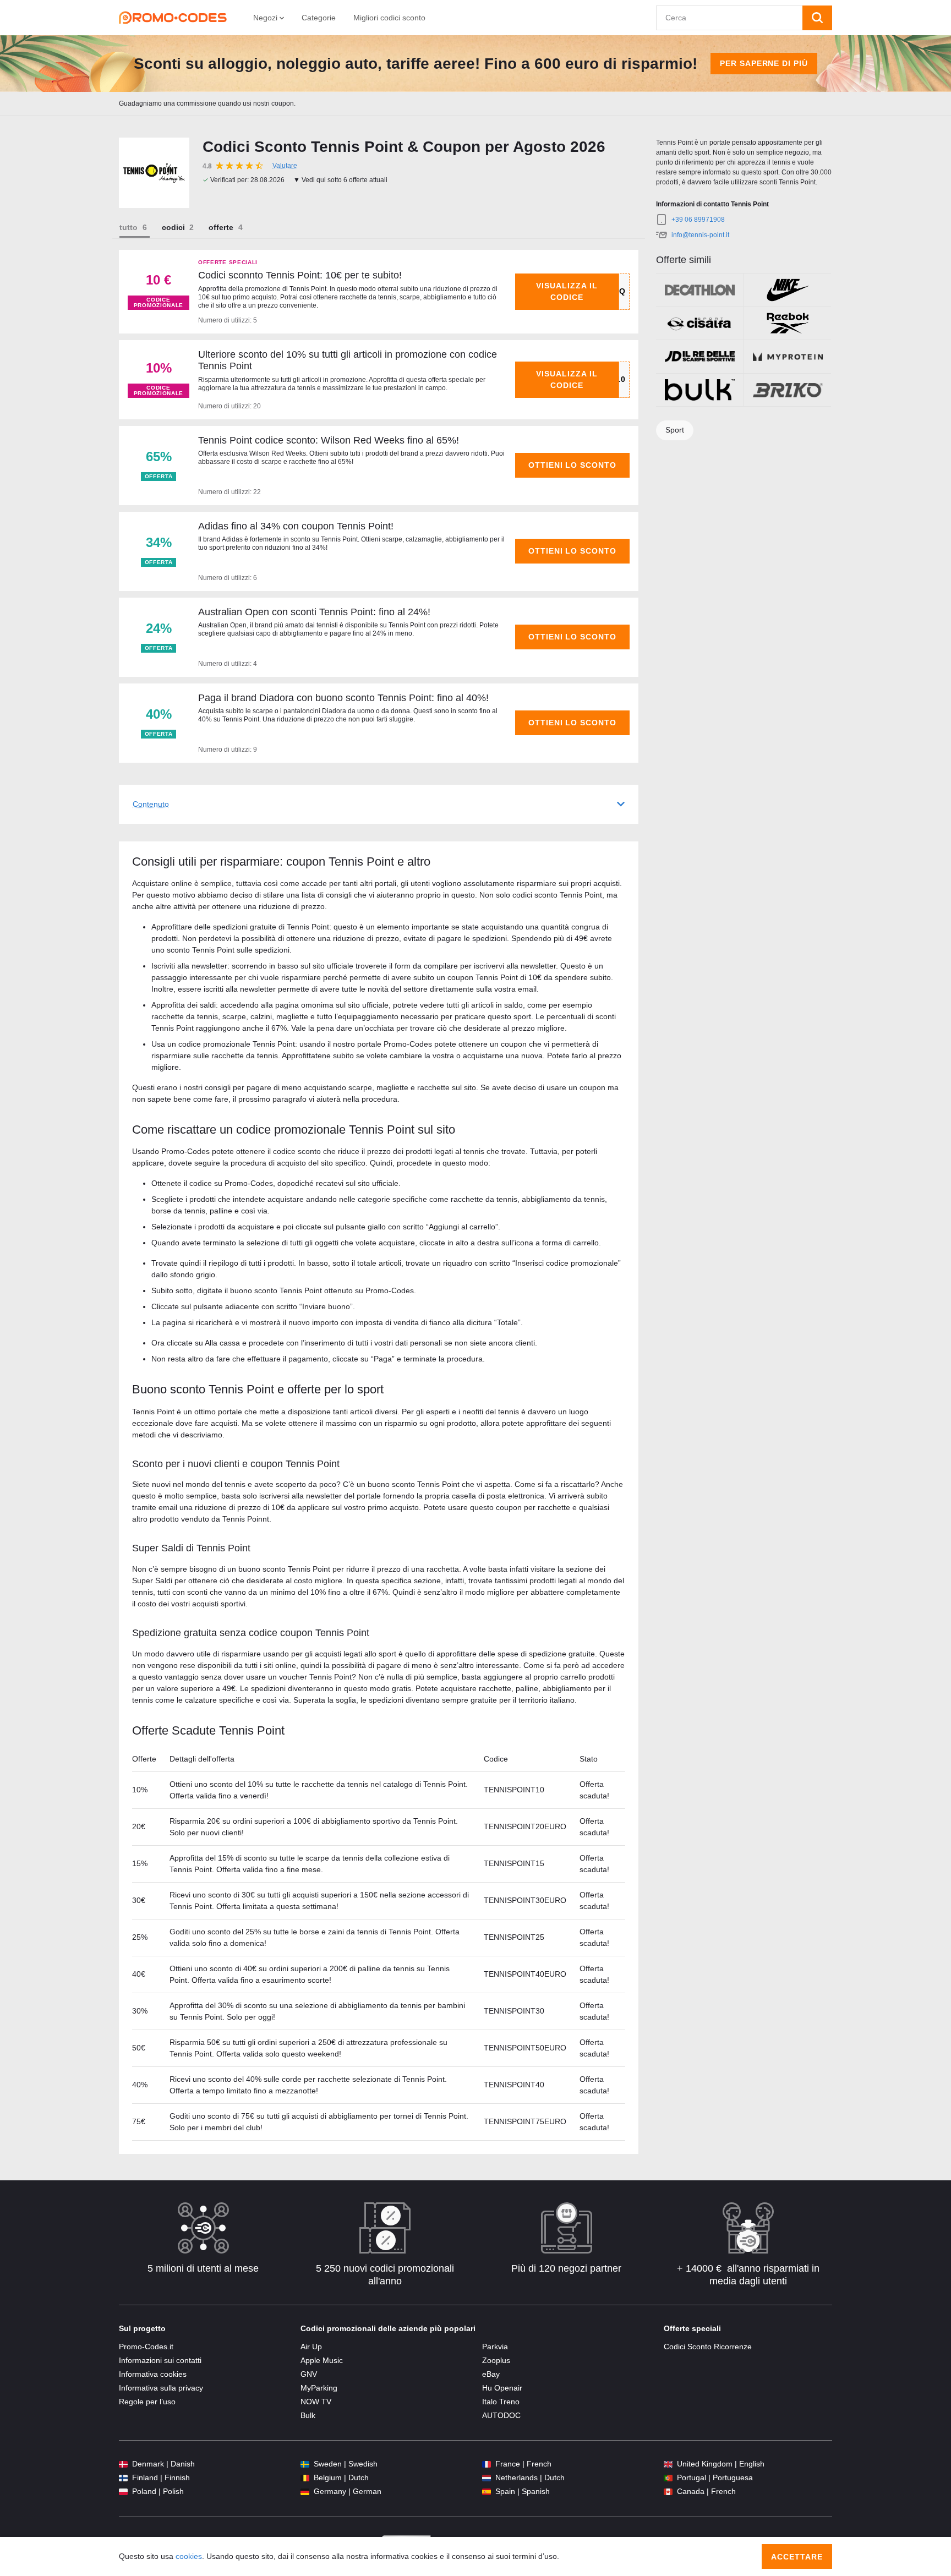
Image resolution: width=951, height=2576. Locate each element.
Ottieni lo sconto (573, 465)
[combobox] (729, 18)
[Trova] (817, 18)
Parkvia (495, 2347)
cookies (189, 2556)
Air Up (311, 2347)
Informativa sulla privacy (161, 2388)
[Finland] (123, 2478)
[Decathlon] (700, 290)
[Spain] (487, 2492)
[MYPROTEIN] (788, 357)
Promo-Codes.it (146, 2347)
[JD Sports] (700, 357)
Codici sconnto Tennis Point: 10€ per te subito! (300, 275)
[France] (487, 2464)
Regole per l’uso (147, 2402)
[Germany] (305, 2492)
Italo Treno (501, 2402)
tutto (129, 227)
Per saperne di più (764, 63)
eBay (491, 2374)
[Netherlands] (487, 2478)
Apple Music (322, 2360)
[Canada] (668, 2492)
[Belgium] (305, 2478)
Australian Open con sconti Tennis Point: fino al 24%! (314, 612)
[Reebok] (788, 324)
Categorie (319, 18)
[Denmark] (123, 2464)
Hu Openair (502, 2388)
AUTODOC (501, 2415)
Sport (675, 430)
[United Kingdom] (668, 2464)
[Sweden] (305, 2464)
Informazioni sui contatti (160, 2360)
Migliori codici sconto (389, 18)
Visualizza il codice (567, 291)
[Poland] (123, 2492)
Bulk (308, 2415)
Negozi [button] (266, 18)
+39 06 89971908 (698, 220)
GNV (309, 2374)
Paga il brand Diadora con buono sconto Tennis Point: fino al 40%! (343, 698)
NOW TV (316, 2402)
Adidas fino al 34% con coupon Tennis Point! (296, 526)
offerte (221, 227)
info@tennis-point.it (700, 235)
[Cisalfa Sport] (700, 324)
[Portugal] (668, 2478)
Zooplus (496, 2360)
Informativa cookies (153, 2374)
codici (173, 227)
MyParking (319, 2388)
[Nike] (788, 290)
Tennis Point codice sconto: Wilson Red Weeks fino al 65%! (329, 440)
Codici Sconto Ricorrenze (708, 2347)
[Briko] (788, 390)
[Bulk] (700, 390)
